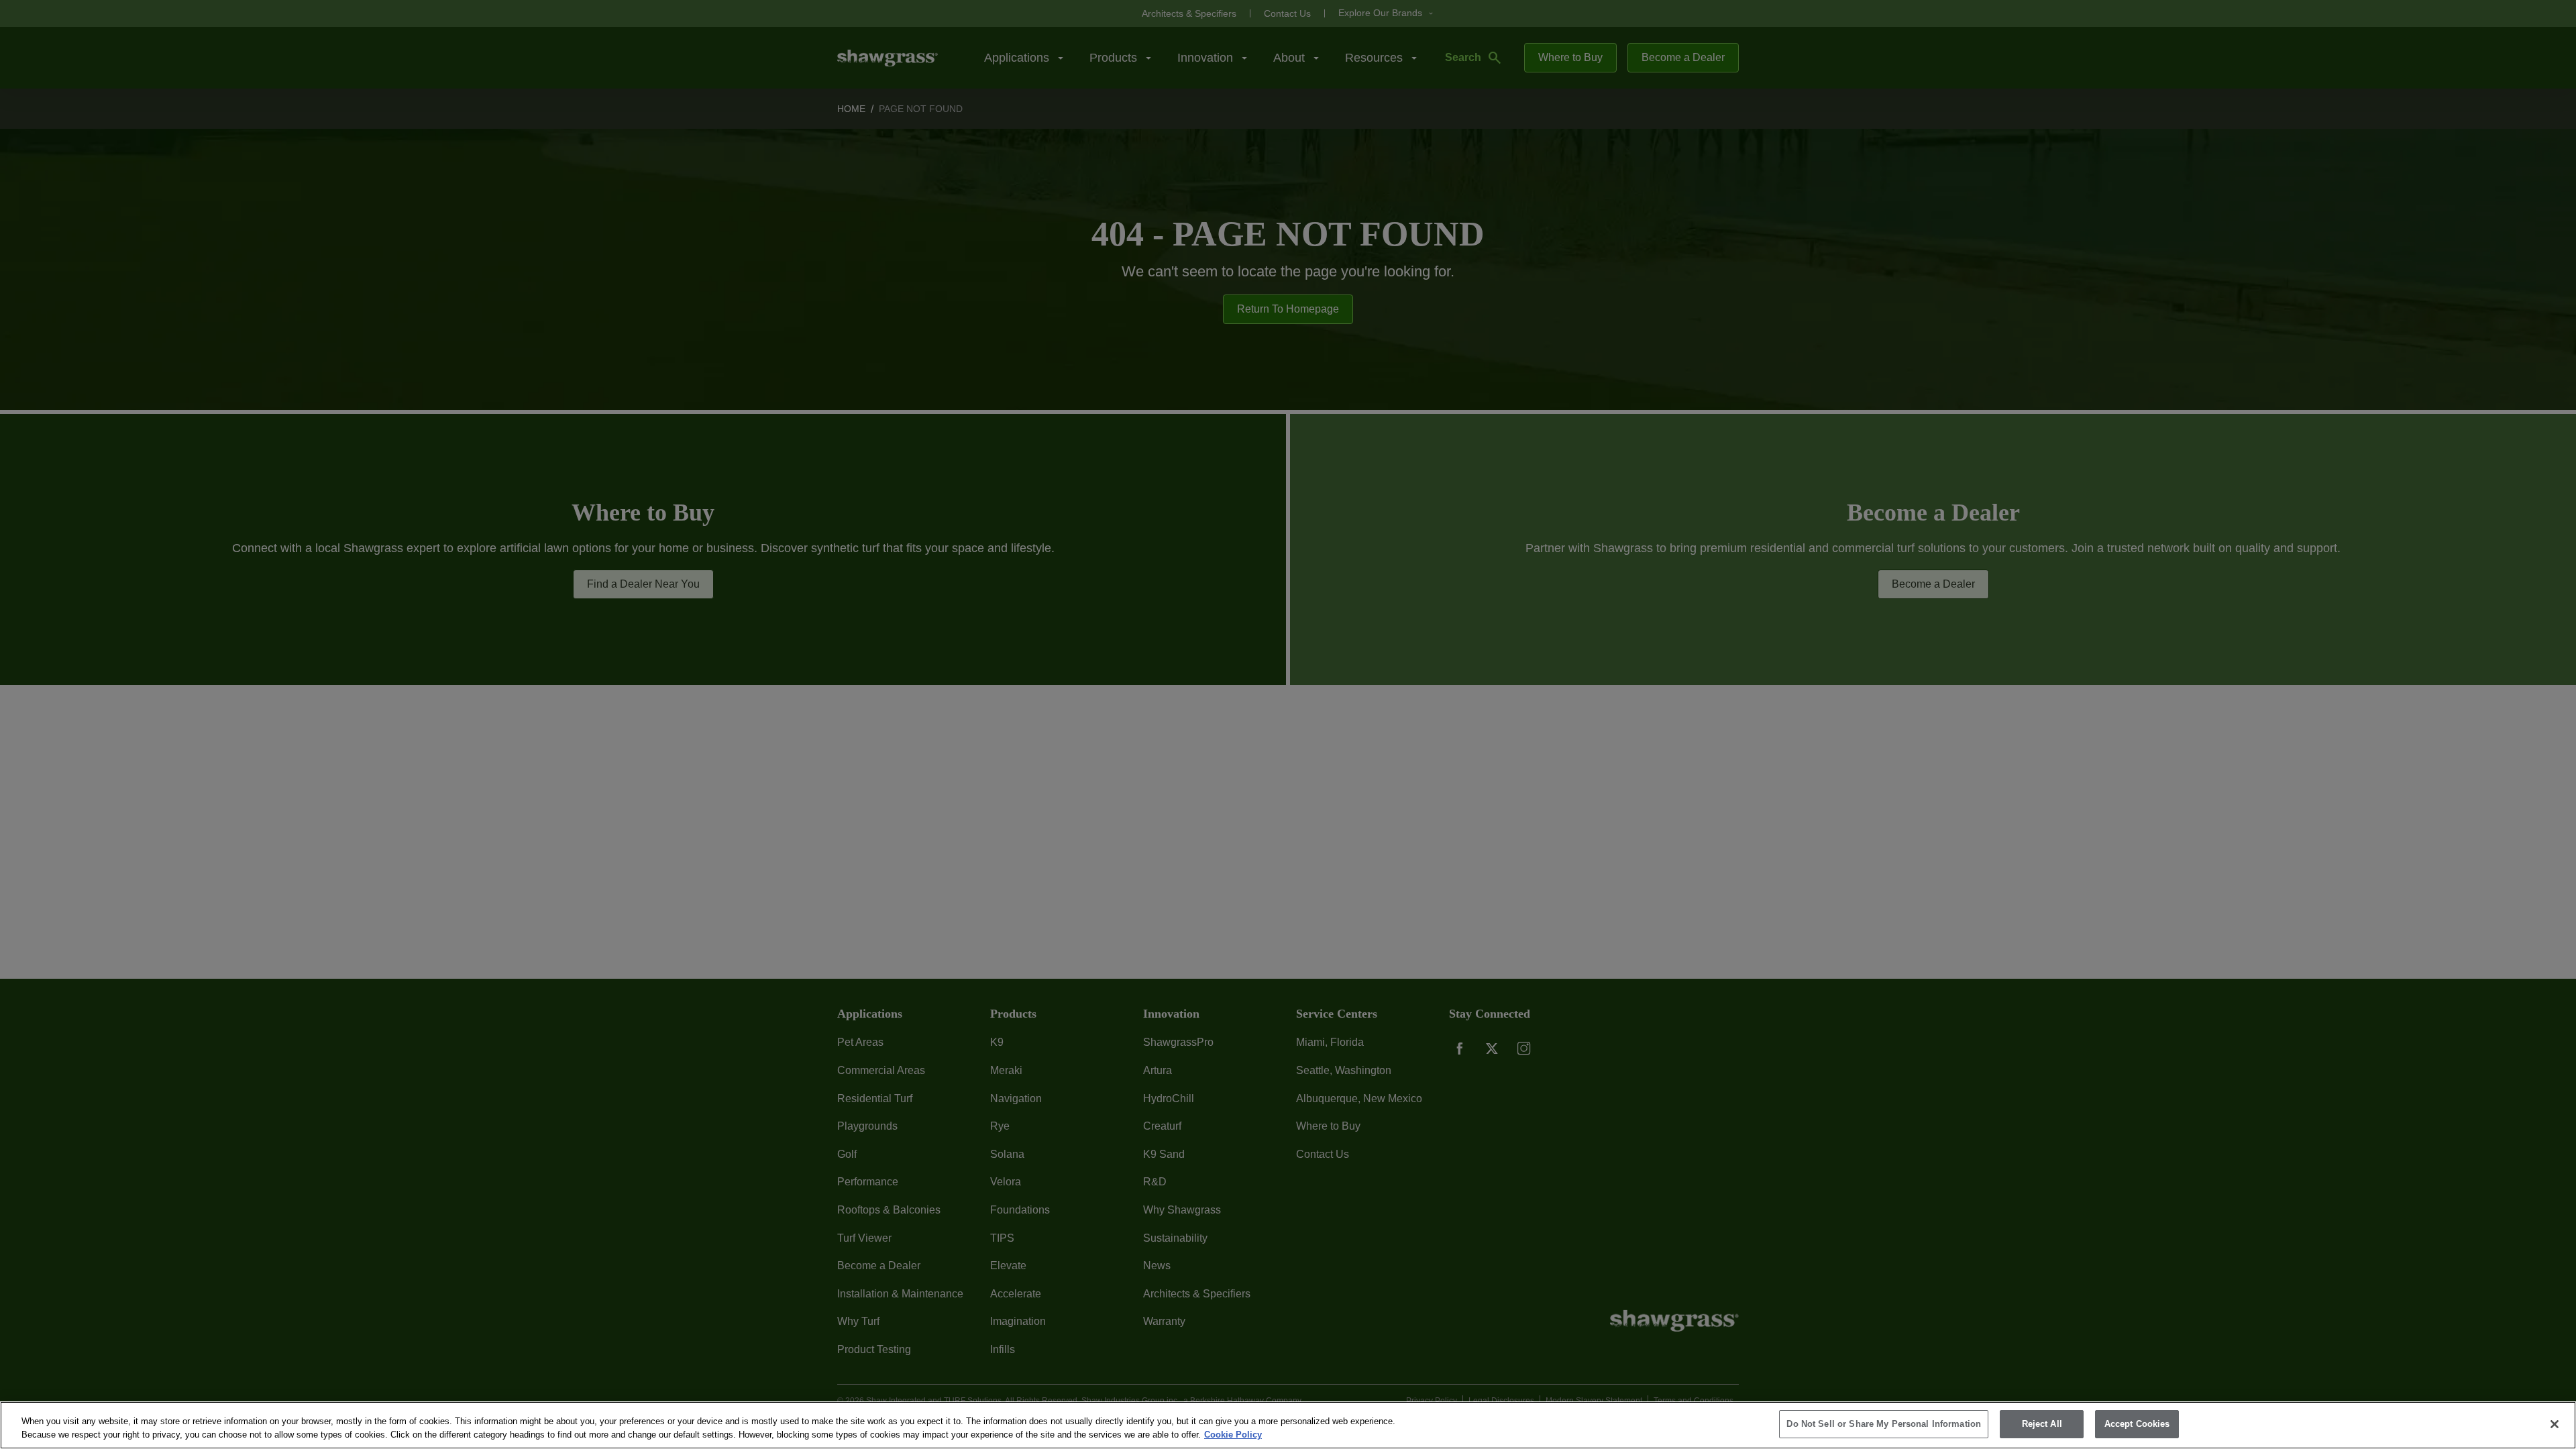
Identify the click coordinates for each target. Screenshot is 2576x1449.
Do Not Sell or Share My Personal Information (1884, 1424)
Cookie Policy (1233, 1435)
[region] (1288, 1425)
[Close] (2555, 1424)
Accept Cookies (2137, 1424)
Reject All (2042, 1424)
